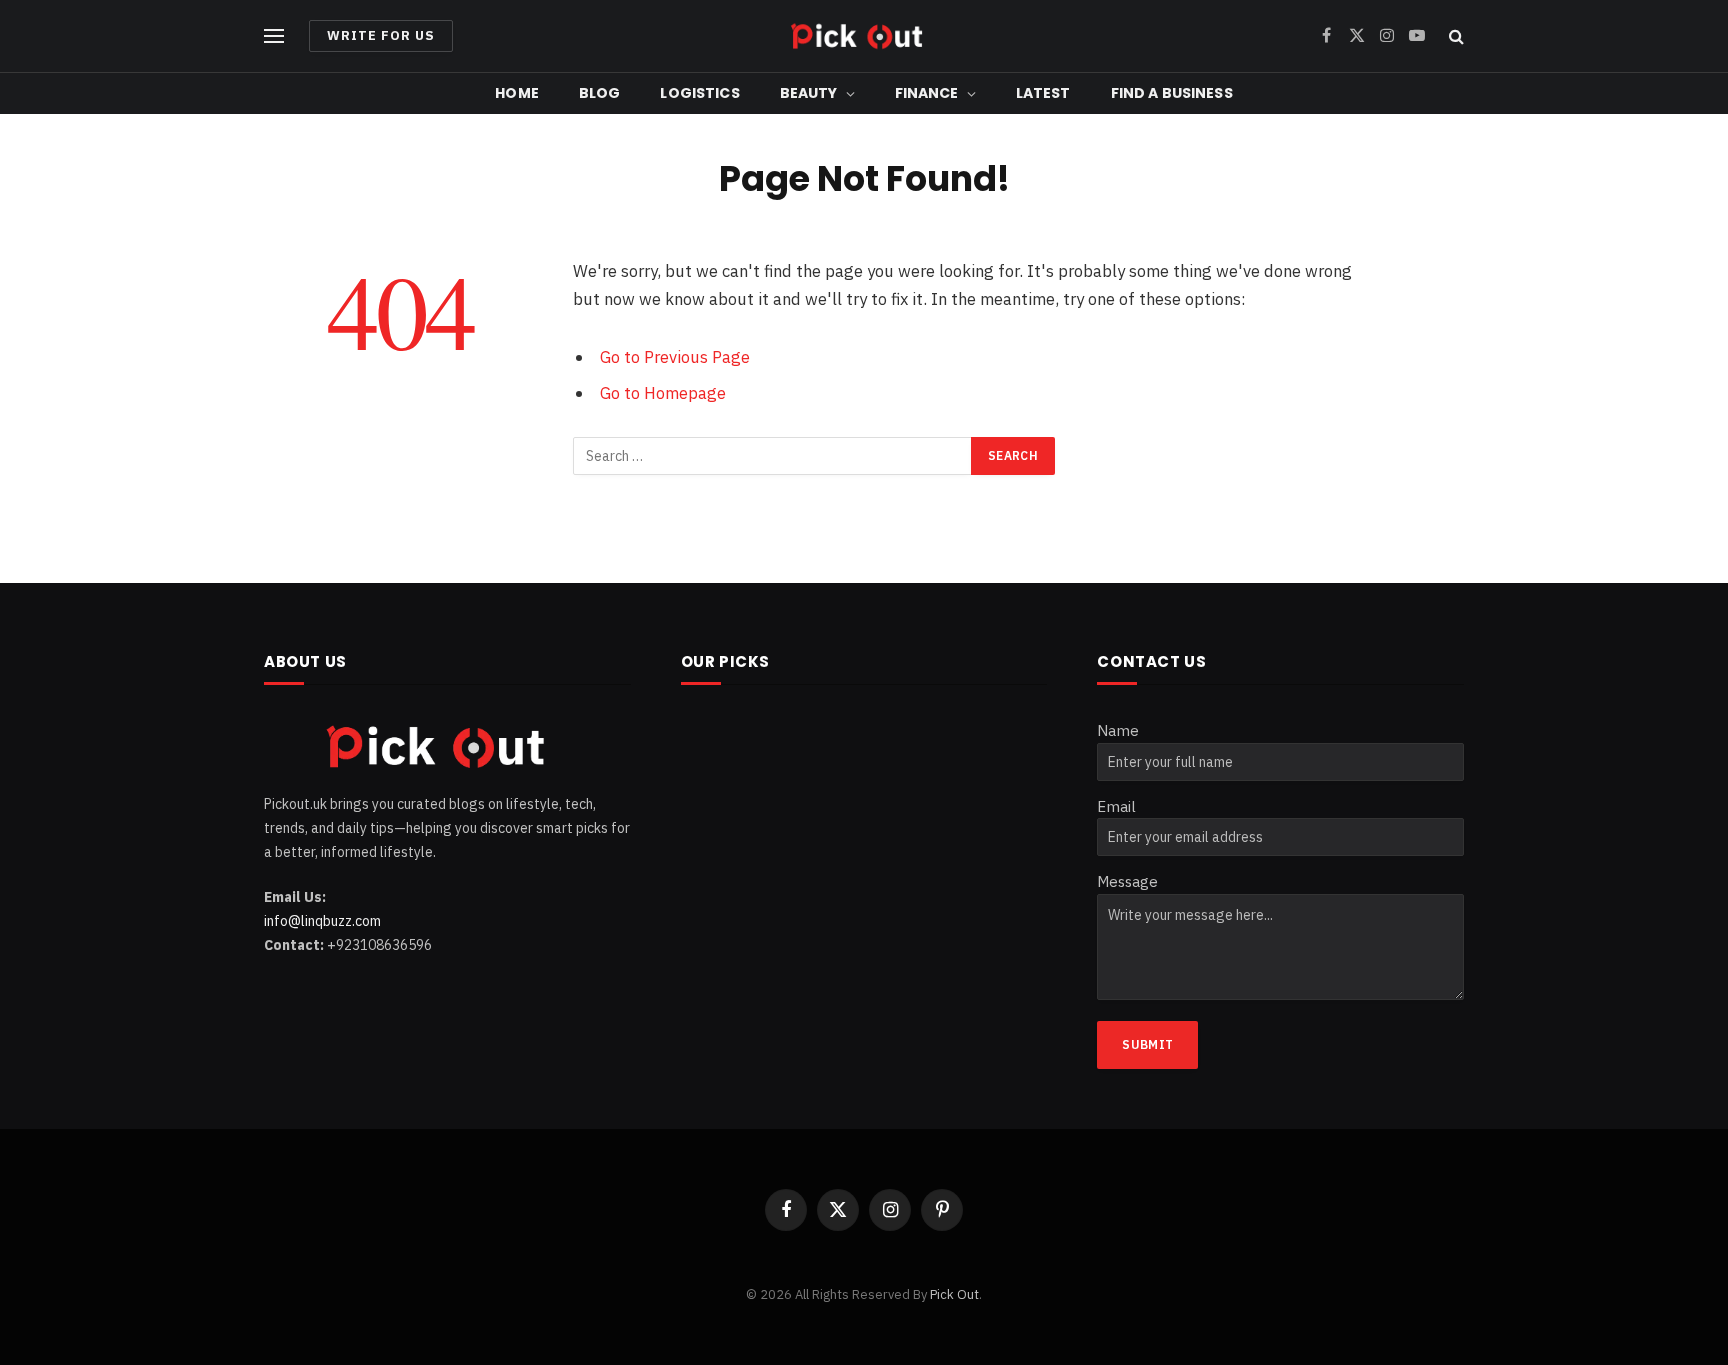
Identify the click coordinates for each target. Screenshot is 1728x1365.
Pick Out (954, 1294)
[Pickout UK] (864, 36)
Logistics (699, 93)
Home (517, 93)
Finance (927, 93)
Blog (600, 93)
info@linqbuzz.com (322, 921)
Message (1127, 881)
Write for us (381, 35)
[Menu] (274, 36)
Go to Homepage (663, 393)
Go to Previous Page (675, 357)
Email (1116, 806)
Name (1118, 730)
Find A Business (1172, 93)
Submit (1147, 1044)
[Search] (1454, 36)
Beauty (809, 93)
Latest (1043, 93)
